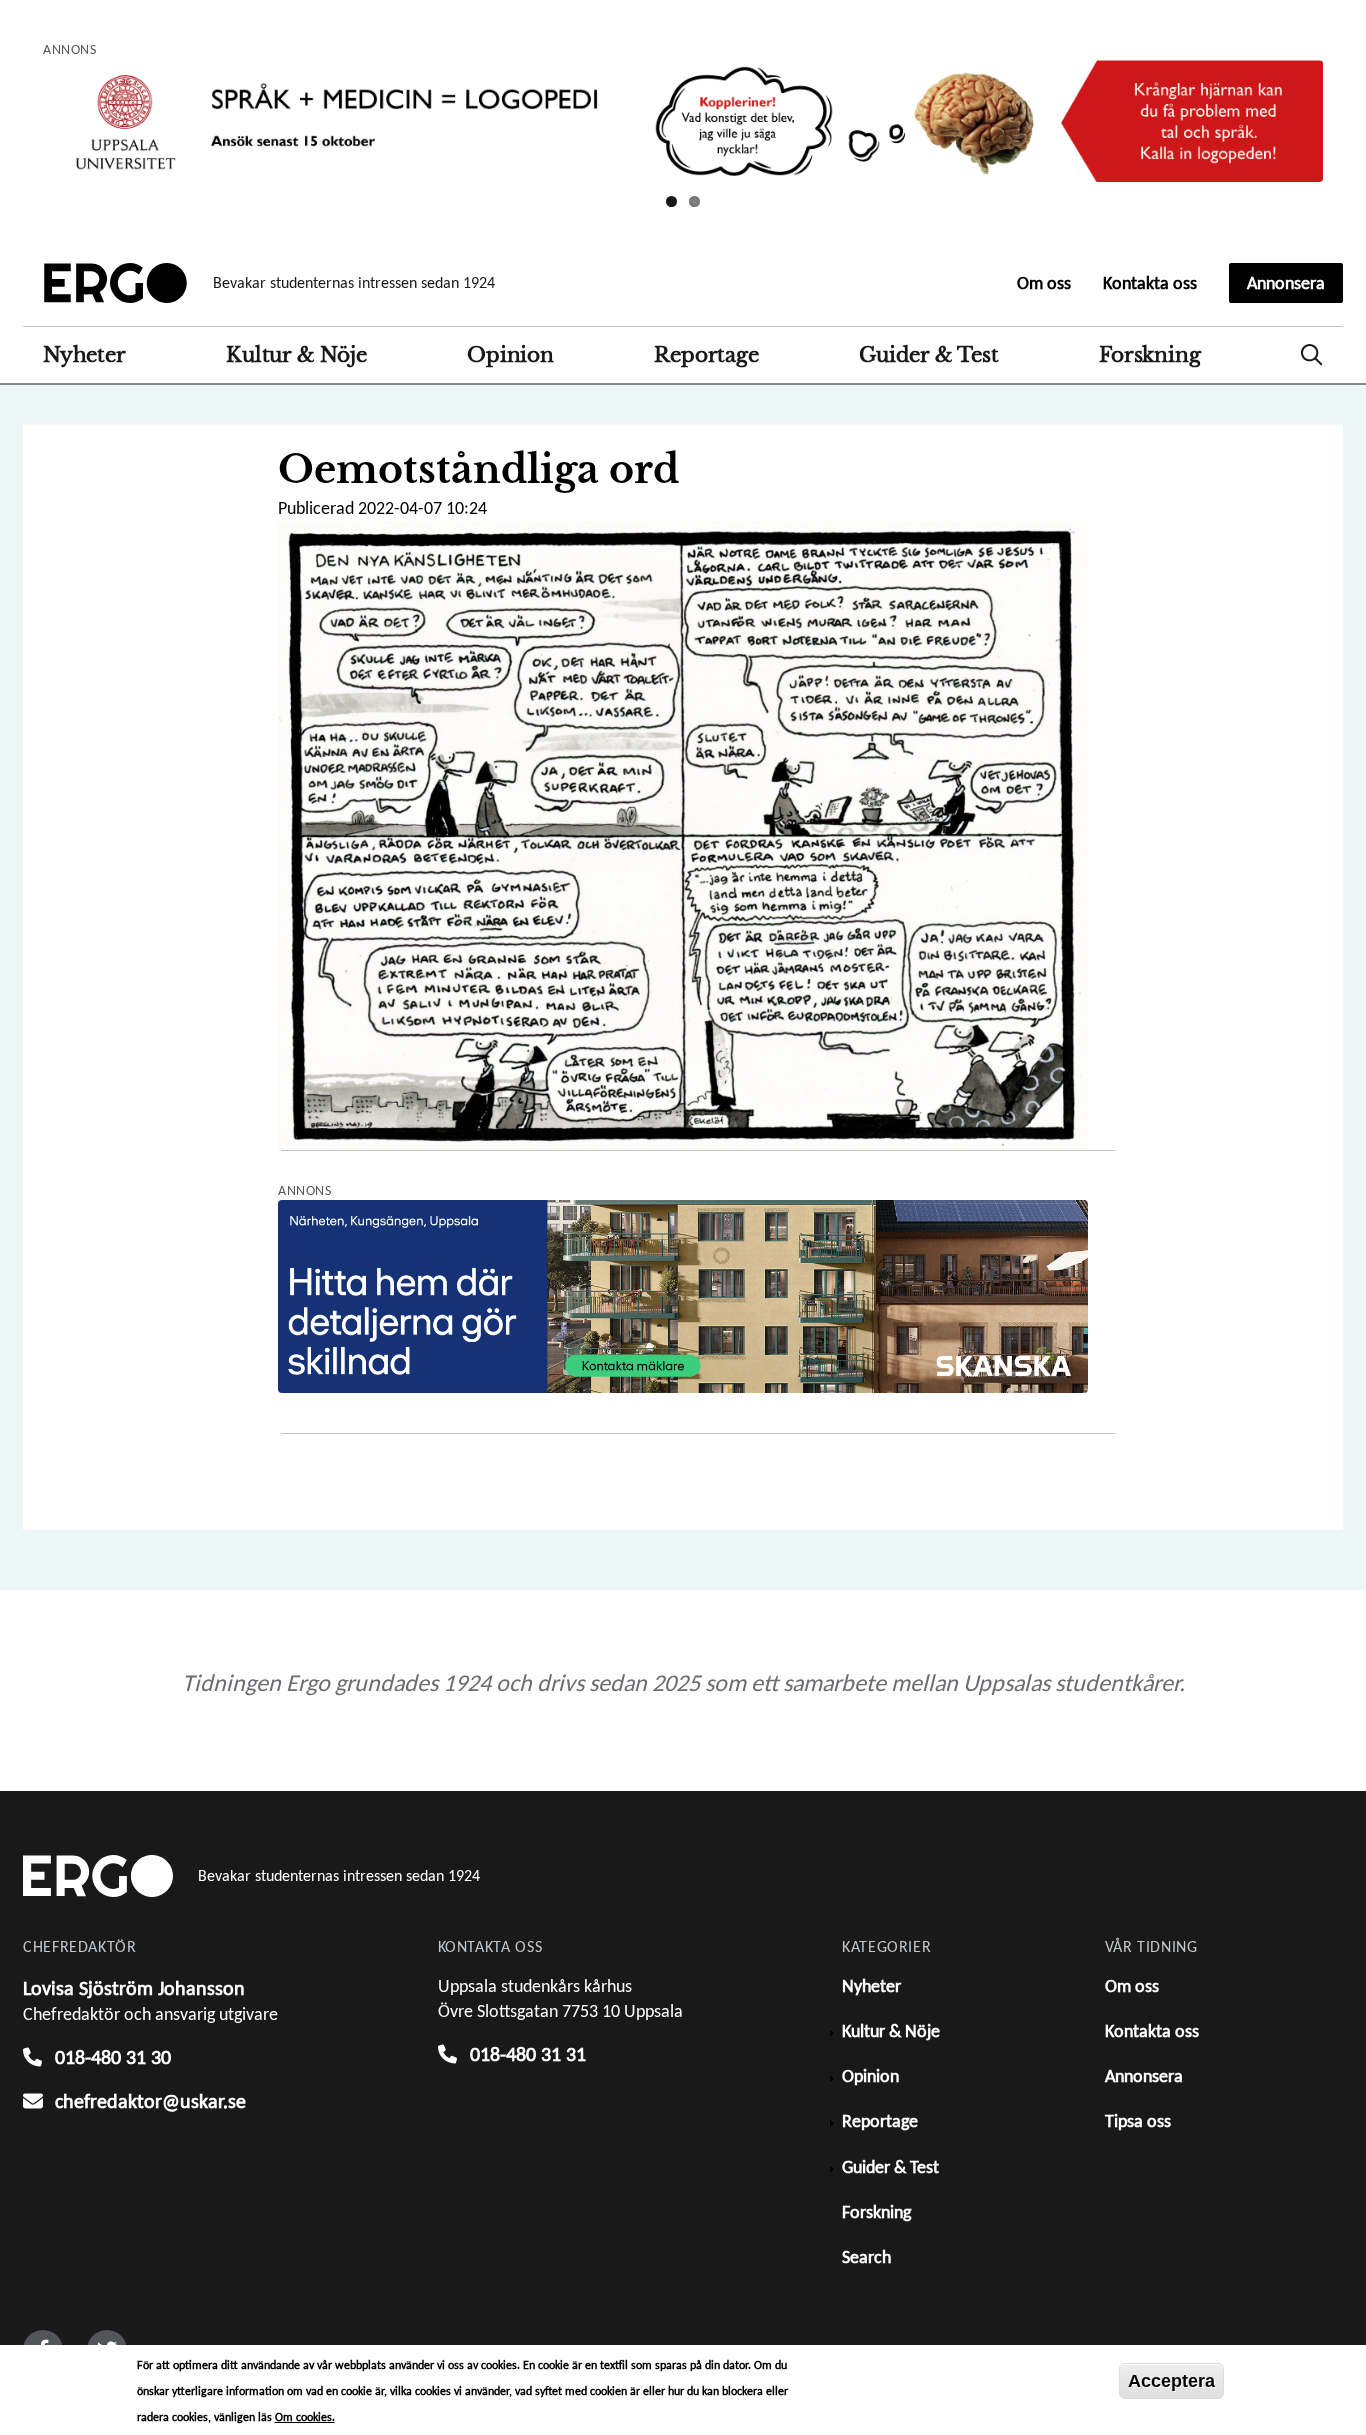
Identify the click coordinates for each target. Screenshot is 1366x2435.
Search (1312, 355)
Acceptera (1171, 2381)
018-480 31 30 (113, 2057)
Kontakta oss (1150, 283)
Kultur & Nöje (296, 355)
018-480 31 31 (528, 2054)
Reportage (706, 355)
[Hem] (115, 283)
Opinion (510, 355)
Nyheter (84, 355)
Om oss (1044, 283)
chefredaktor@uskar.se (150, 2101)
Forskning (1149, 355)
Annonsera (1286, 283)
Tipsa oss (1138, 2121)
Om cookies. (305, 2417)
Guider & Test (928, 355)
